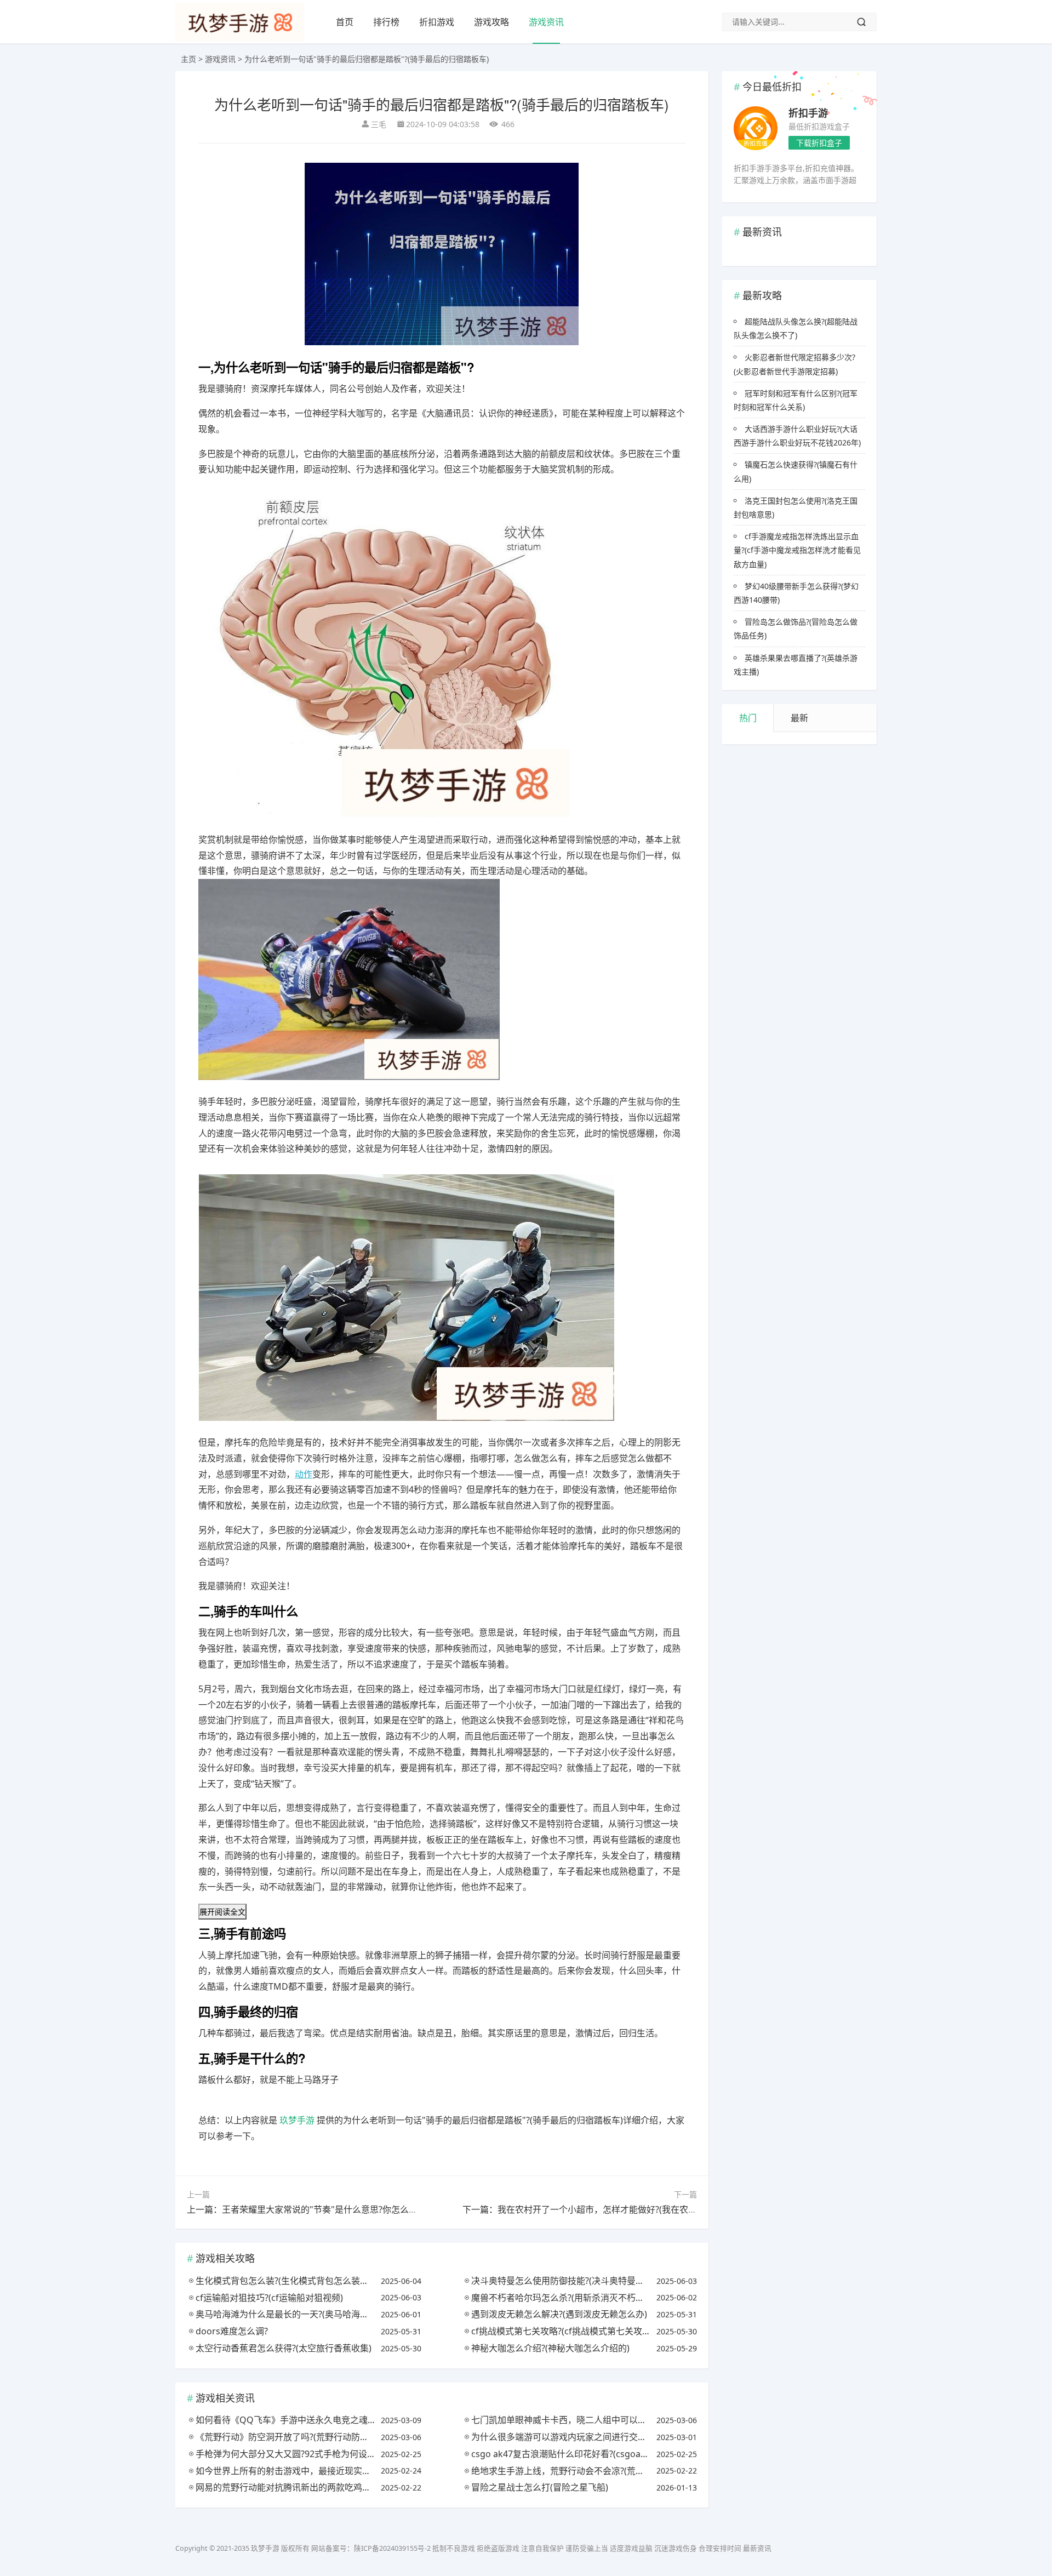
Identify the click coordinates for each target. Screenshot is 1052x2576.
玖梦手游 (297, 2120)
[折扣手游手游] (756, 130)
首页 (345, 22)
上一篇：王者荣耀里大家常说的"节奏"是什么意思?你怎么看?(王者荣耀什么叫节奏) (346, 2209)
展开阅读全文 (222, 1912)
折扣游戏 (437, 22)
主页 (188, 59)
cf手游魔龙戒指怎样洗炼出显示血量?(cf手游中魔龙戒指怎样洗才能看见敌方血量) (797, 550)
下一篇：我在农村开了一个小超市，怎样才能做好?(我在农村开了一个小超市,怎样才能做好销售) (648, 2209)
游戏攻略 (491, 22)
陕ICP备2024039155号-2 (392, 2548)
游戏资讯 (546, 22)
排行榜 (386, 22)
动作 (304, 1474)
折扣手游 (808, 113)
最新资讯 (757, 2548)
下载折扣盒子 (819, 143)
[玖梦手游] (240, 38)
